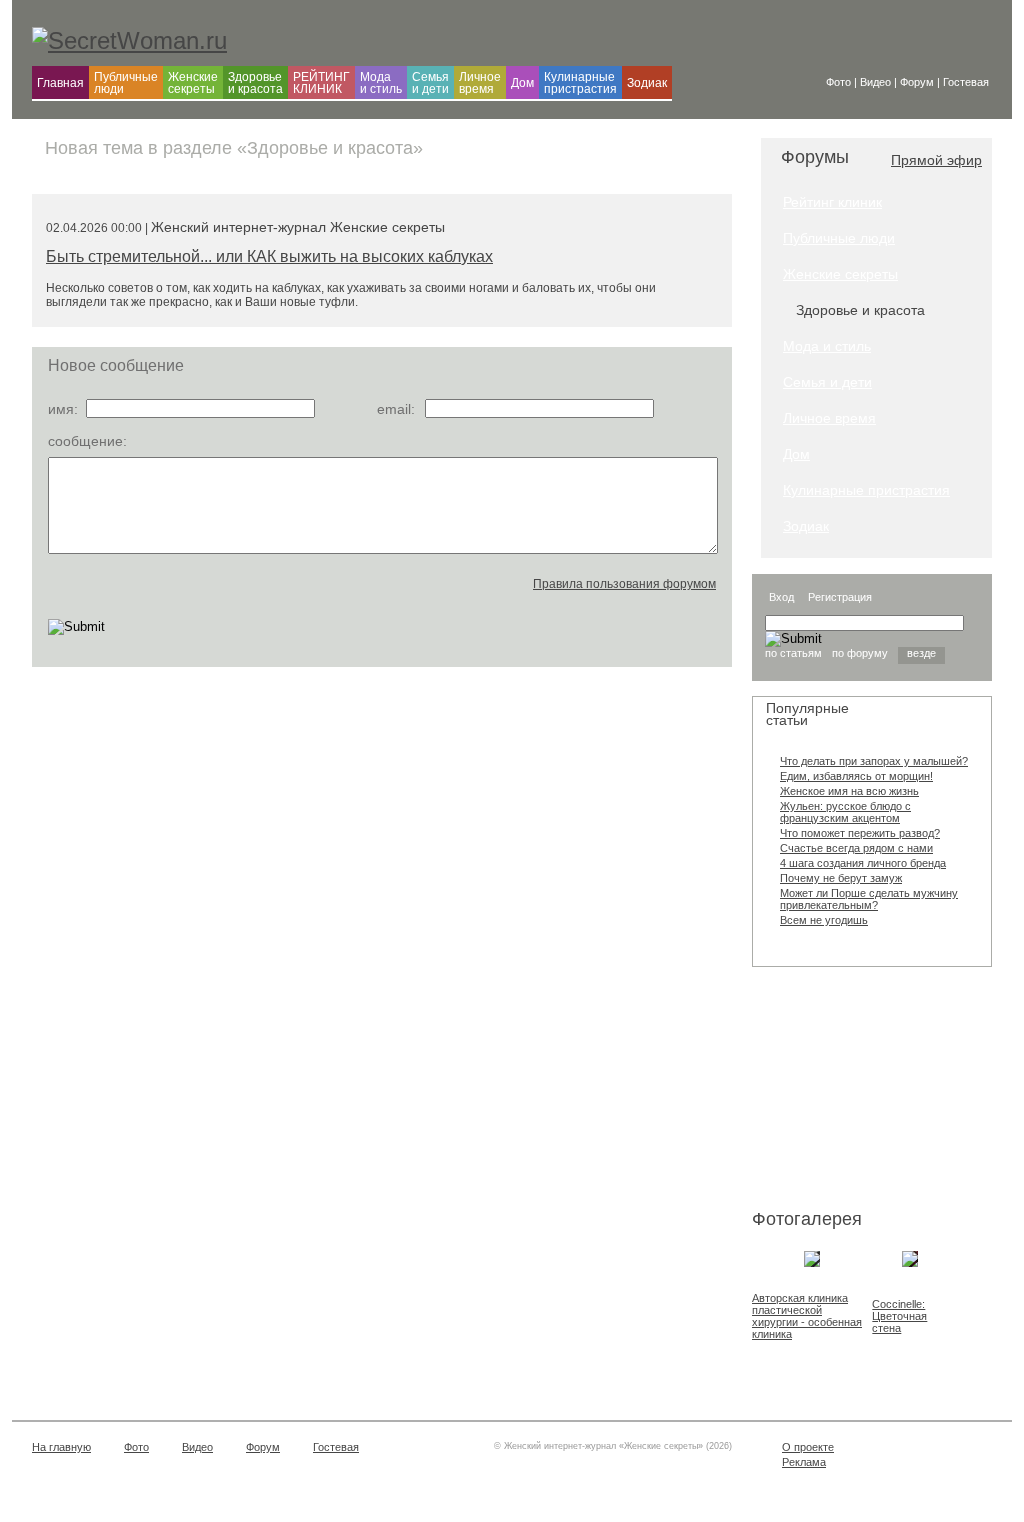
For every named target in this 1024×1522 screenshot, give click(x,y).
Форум (263, 1447)
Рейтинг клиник (832, 202)
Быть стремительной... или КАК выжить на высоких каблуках (269, 256)
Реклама (804, 1462)
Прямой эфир (936, 160)
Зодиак (647, 83)
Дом (522, 83)
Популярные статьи (807, 714)
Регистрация (840, 597)
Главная (60, 83)
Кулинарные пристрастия (580, 83)
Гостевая (336, 1447)
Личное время (480, 83)
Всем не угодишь (824, 920)
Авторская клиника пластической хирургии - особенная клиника (807, 1316)
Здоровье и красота (255, 83)
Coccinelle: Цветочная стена (899, 1316)
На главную (61, 1447)
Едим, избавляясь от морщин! (856, 776)
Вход (781, 597)
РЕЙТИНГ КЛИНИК (321, 83)
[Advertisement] (852, 1092)
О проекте (808, 1447)
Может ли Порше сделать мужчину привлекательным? (869, 899)
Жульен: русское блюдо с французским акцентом (845, 812)
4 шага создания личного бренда (863, 863)
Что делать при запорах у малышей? (874, 761)
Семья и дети (430, 83)
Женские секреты (193, 83)
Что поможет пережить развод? (860, 833)
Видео (197, 1447)
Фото (136, 1447)
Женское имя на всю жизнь (849, 791)
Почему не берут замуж (841, 878)
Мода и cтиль (381, 83)
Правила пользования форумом (624, 584)
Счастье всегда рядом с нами (856, 848)
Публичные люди (126, 83)
